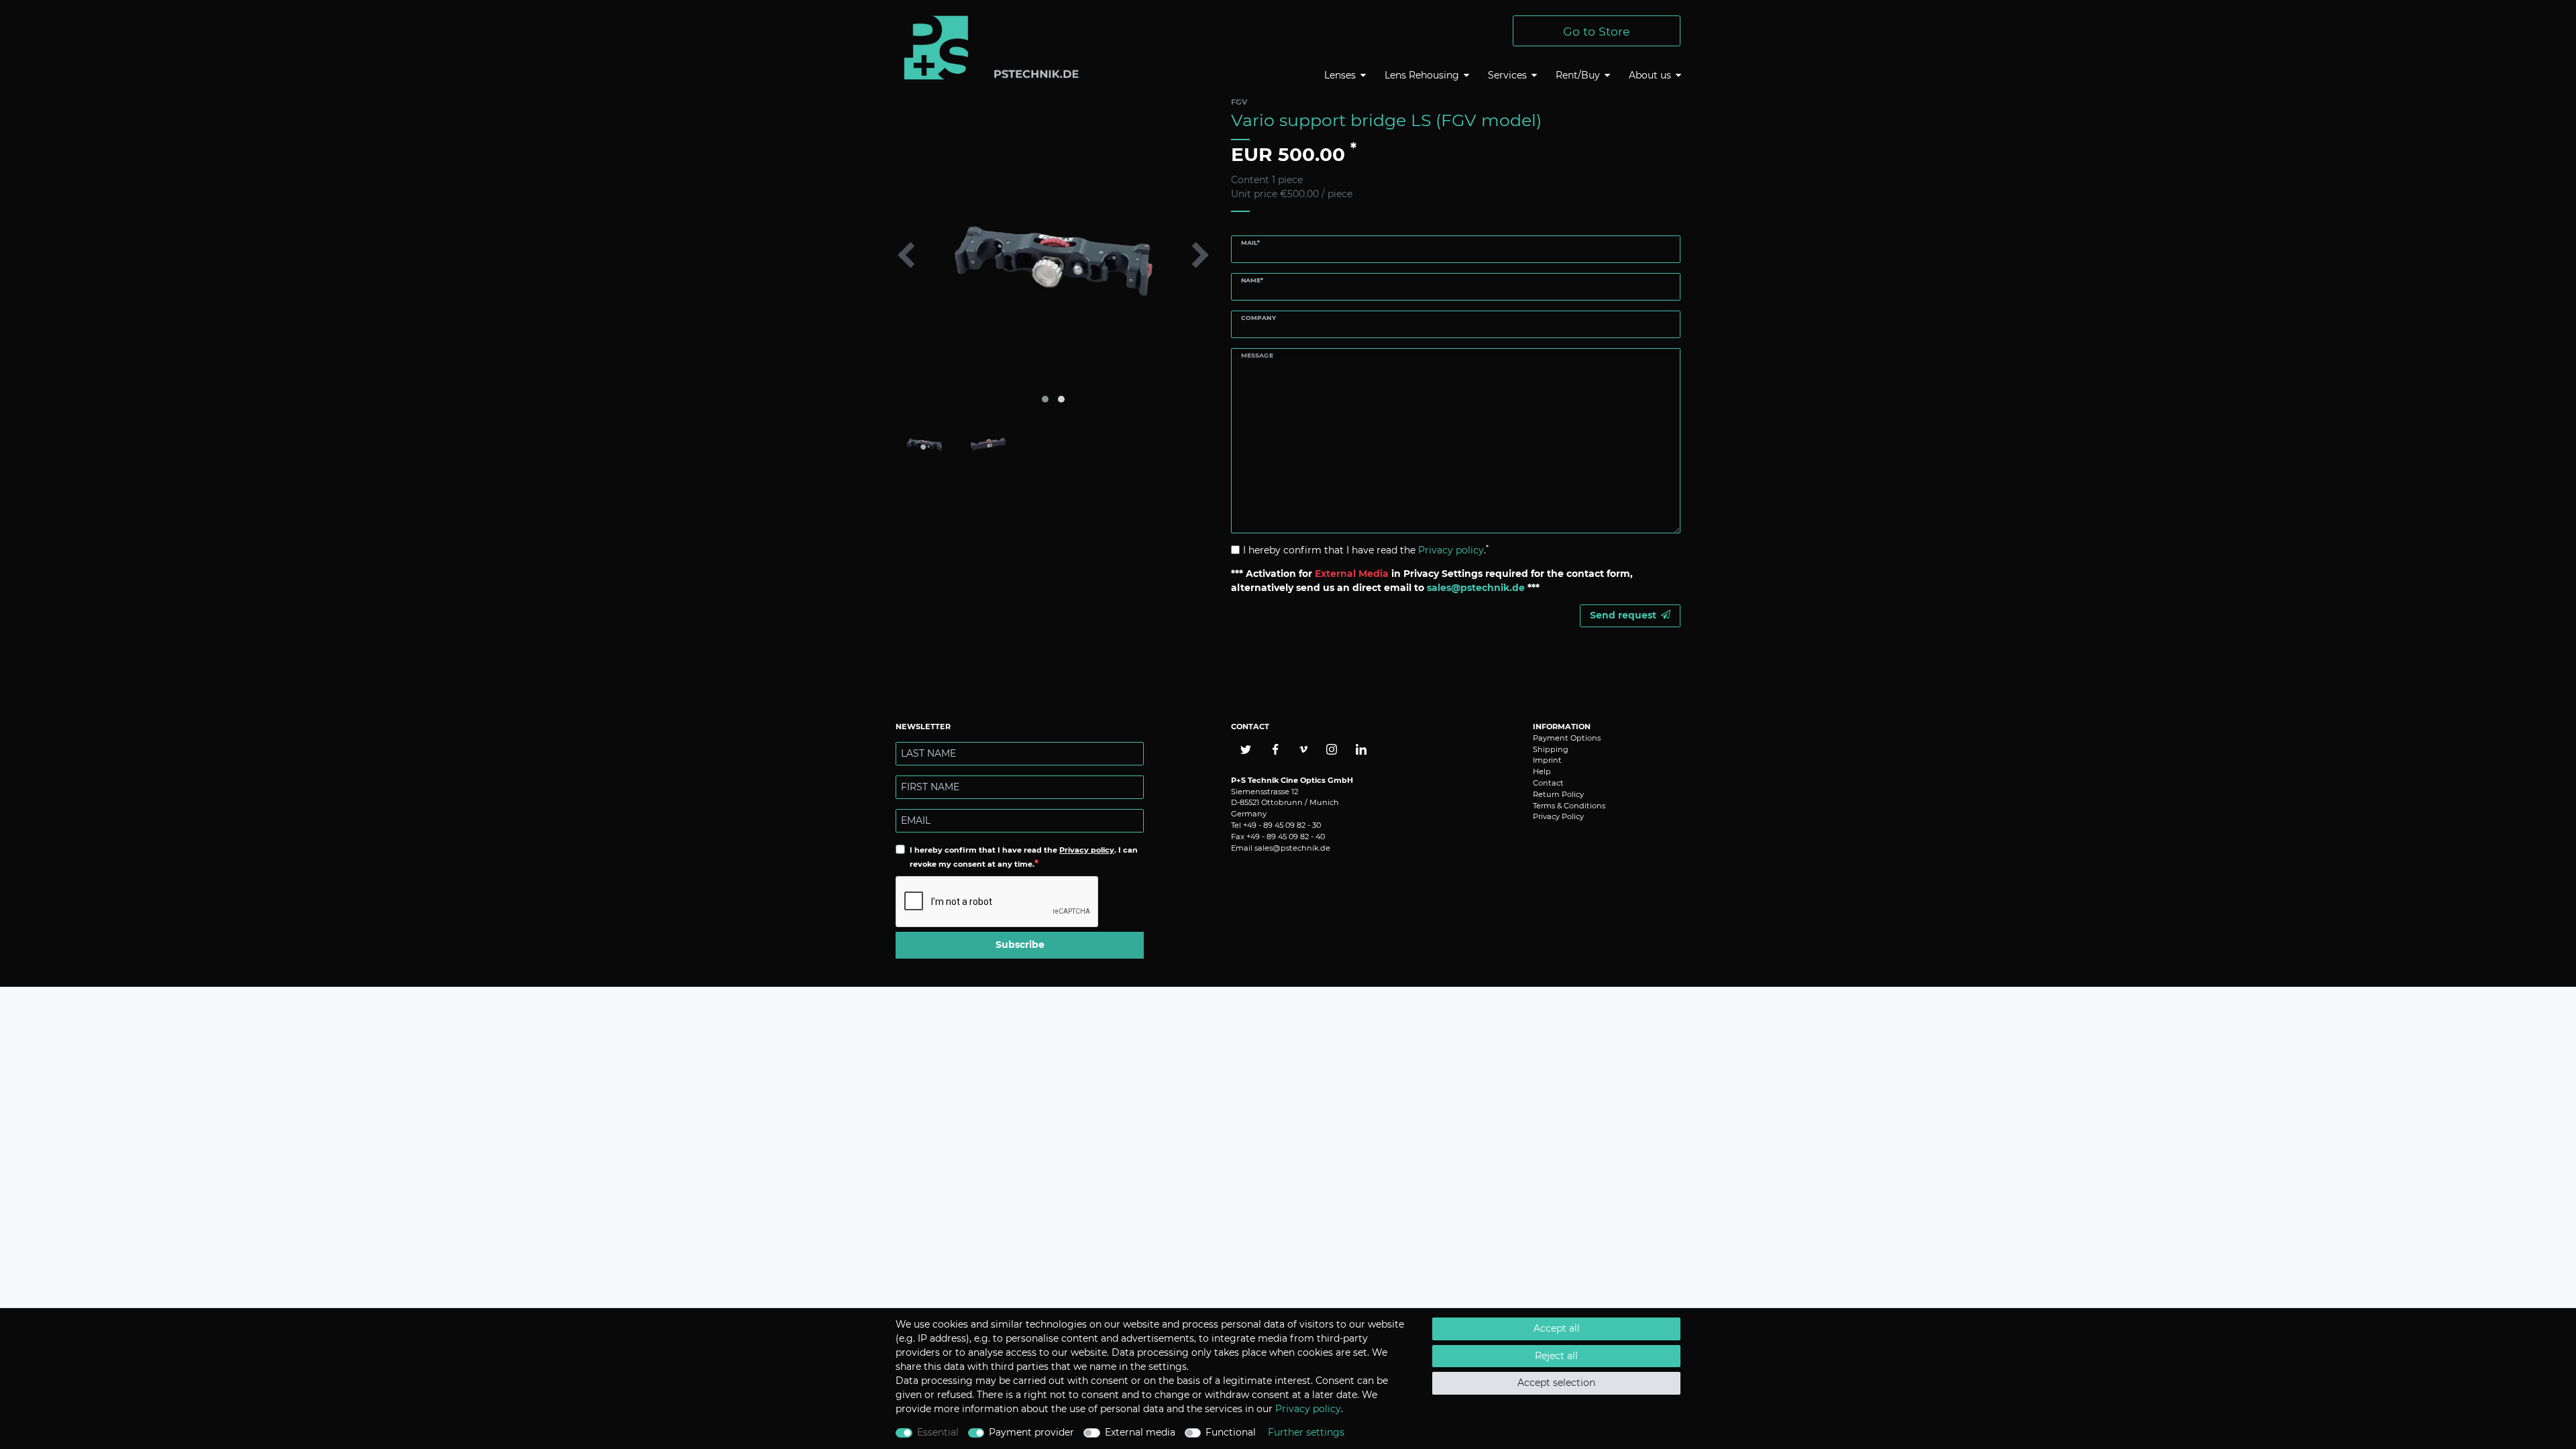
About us (1650, 75)
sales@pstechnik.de (1292, 848)
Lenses (1340, 75)
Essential (938, 1432)
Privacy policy (1087, 850)
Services (1507, 75)
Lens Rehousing (1422, 75)
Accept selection (1556, 1383)
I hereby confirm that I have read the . (1366, 550)
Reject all (1556, 1356)
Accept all (1557, 1328)
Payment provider (1031, 1432)
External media (1140, 1432)
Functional (1231, 1432)
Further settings (1306, 1432)
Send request (1623, 615)
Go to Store (1597, 31)
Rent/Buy (1578, 75)
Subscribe (1020, 945)
